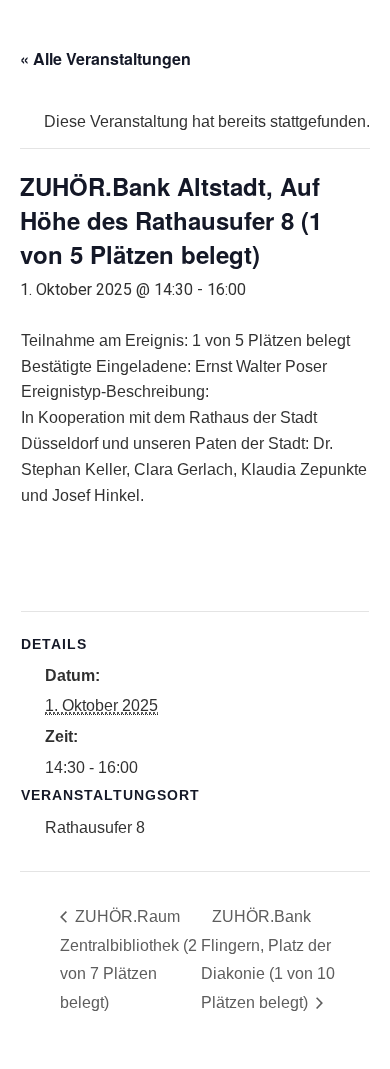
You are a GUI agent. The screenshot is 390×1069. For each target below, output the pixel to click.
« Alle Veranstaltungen (105, 58)
